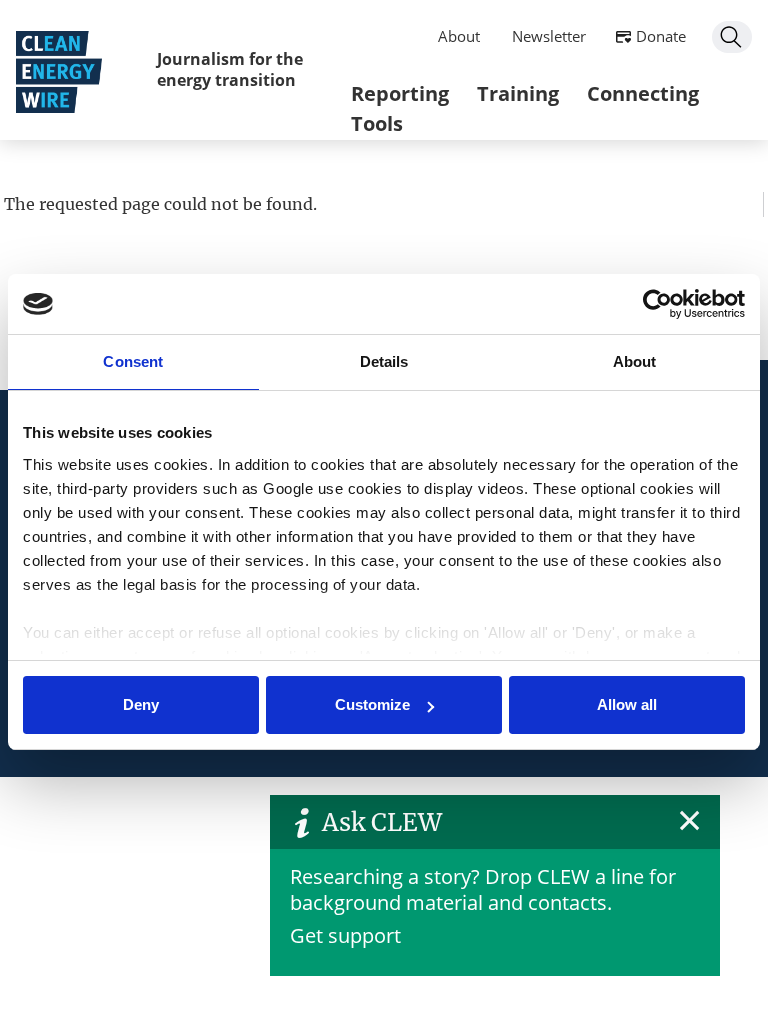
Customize (372, 704)
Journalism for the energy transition (230, 69)
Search (732, 37)
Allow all (627, 704)
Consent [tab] (133, 361)
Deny (141, 704)
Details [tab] (384, 361)
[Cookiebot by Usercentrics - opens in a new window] (657, 304)
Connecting (643, 93)
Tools (377, 123)
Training (518, 93)
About (459, 36)
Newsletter (549, 36)
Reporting (400, 93)
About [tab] (635, 361)
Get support (345, 935)
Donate (661, 36)
